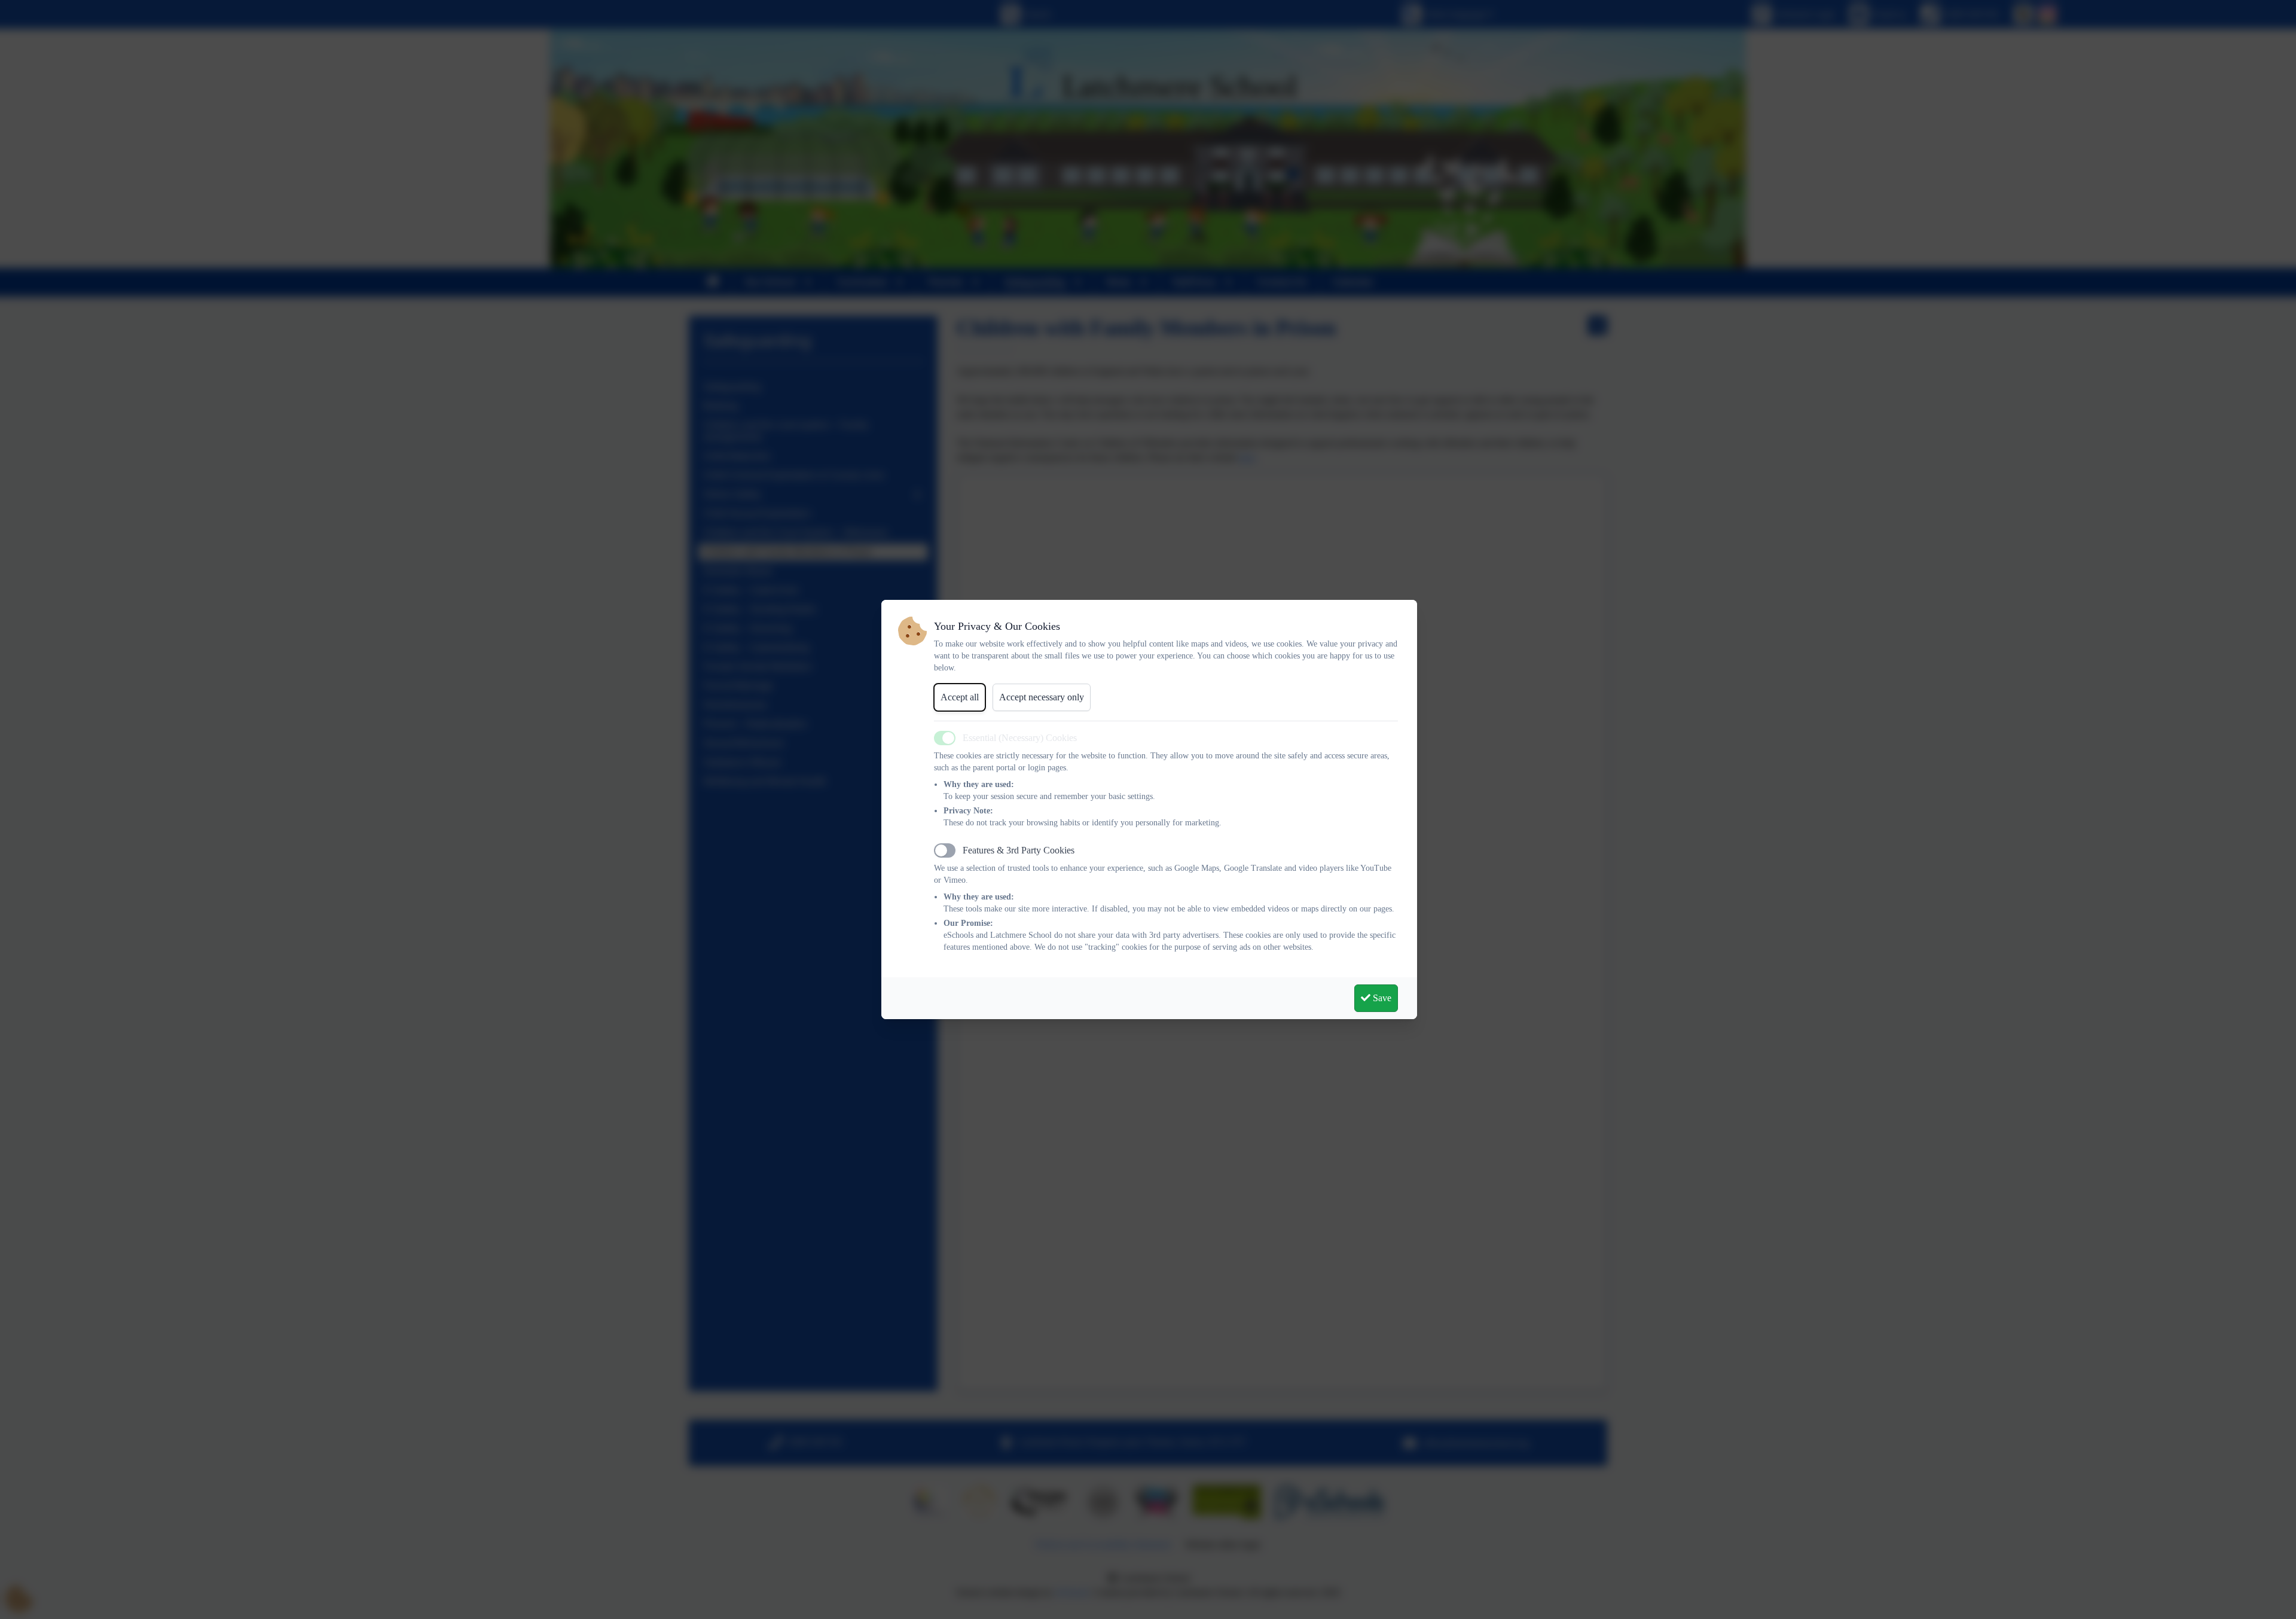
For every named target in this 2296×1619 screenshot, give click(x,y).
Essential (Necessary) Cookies (1020, 738)
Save (1381, 998)
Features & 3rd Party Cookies (1019, 850)
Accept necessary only (1042, 697)
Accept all (960, 697)
